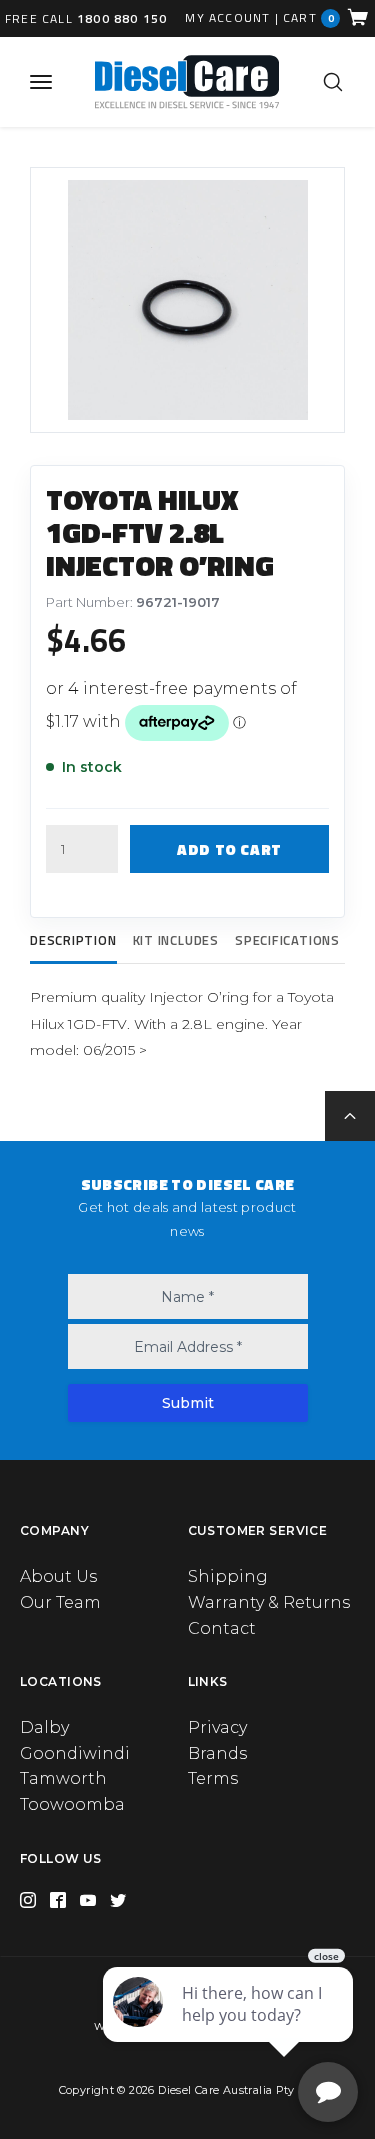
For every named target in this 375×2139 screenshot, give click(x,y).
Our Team (60, 1602)
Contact (222, 1628)
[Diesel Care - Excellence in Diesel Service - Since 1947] (186, 81)
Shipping (228, 1576)
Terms (213, 1778)
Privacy (217, 1727)
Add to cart (229, 849)
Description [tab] (73, 940)
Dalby (44, 1727)
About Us (58, 1576)
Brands (217, 1753)
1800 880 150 (122, 18)
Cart (309, 17)
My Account (227, 18)
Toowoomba (72, 1804)
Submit (188, 1403)
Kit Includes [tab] (176, 940)
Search (333, 82)
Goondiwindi (75, 1753)
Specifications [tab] (287, 940)
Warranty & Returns (269, 1602)
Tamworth (63, 1778)
